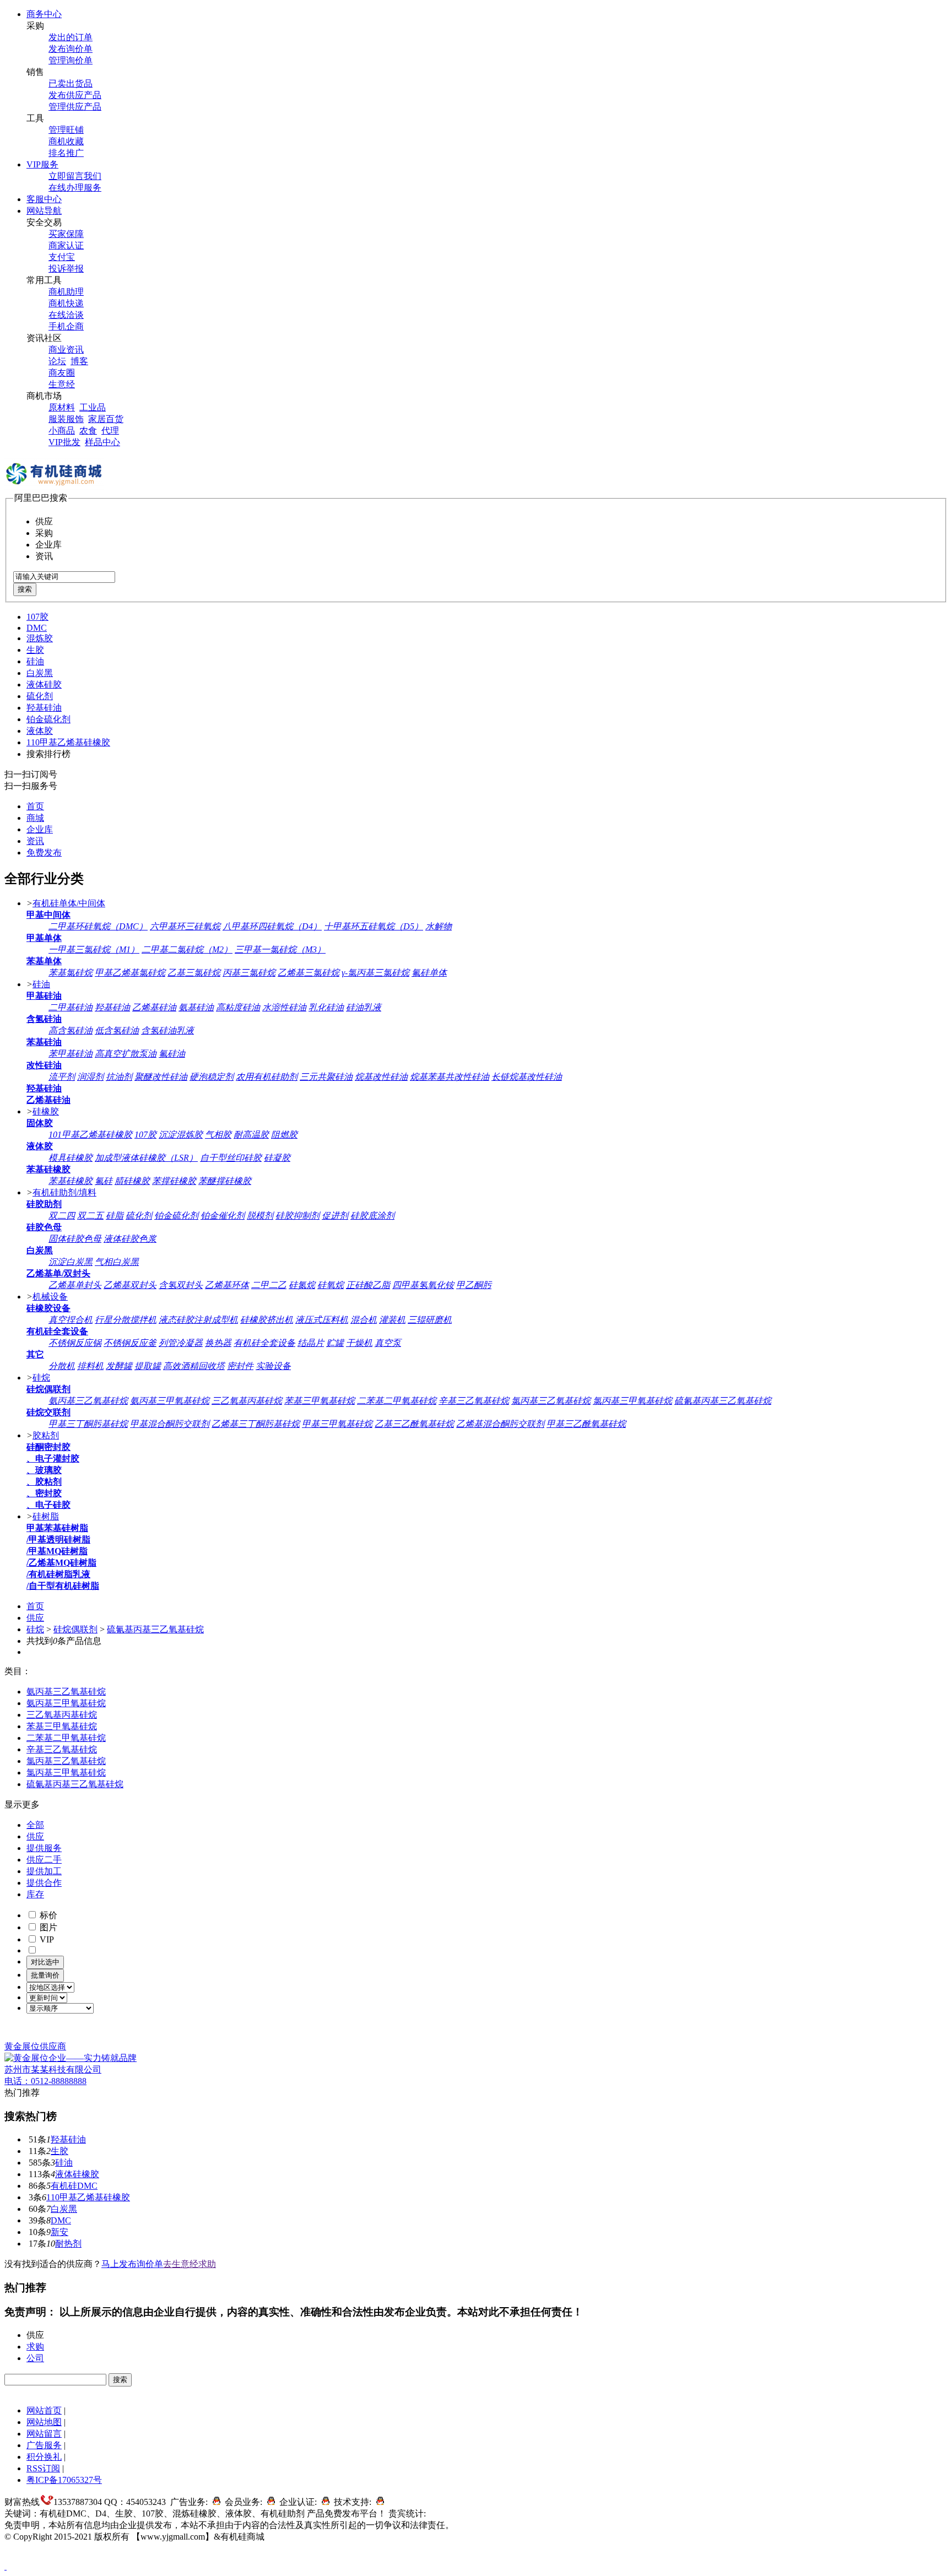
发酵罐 (119, 1366)
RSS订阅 (43, 2468)
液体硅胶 (44, 684)
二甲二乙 (269, 1285)
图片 (47, 1927)
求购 (35, 2347)
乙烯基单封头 (75, 1285)
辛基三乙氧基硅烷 (474, 1401)
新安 (59, 2232)
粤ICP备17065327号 (64, 2480)
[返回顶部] (6, 2566)
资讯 (35, 841)
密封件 (240, 1366)
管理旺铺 (66, 130)
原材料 (62, 407)
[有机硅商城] (54, 487)
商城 (35, 818)
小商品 (62, 431)
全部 (35, 1825)
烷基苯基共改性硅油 (450, 1077)
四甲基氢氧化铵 (423, 1285)
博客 (79, 361)
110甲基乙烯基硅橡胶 (68, 742)
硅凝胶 (277, 1158)
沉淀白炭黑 (71, 1262)
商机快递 (66, 303)
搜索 (25, 589)
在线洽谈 (66, 315)
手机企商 (66, 326)
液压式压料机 (322, 1320)
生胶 (35, 650)
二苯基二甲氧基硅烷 (397, 1401)
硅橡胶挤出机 (267, 1320)
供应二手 (44, 1860)
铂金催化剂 (223, 1216)
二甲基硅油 (71, 1007)
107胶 (37, 617)
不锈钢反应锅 (75, 1343)
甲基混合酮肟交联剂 (170, 1424)
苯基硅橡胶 (71, 1181)
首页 (35, 806)
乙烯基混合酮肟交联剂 (500, 1424)
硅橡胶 (46, 1111)
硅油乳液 (364, 1007)
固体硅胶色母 (75, 1239)
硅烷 (41, 1378)
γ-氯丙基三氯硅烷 (375, 973)
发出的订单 (71, 37)
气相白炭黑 (117, 1262)
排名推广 (66, 153)
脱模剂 (260, 1216)
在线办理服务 (75, 188)
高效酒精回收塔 (194, 1366)
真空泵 (388, 1343)
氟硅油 (172, 1054)
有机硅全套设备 (264, 1343)
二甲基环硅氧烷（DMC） (98, 926)
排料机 (90, 1366)
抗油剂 (119, 1077)
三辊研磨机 (430, 1320)
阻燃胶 (284, 1135)
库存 (35, 1894)
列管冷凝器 (181, 1343)
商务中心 (44, 14)
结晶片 (311, 1343)
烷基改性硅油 (381, 1077)
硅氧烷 (331, 1285)
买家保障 (66, 234)
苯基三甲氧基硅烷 (320, 1401)
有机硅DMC (74, 2186)
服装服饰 (66, 419)
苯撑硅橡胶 (174, 1181)
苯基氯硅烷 (71, 973)
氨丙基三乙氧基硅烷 (88, 1401)
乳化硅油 (326, 1007)
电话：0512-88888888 (45, 2081)
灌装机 (392, 1320)
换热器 (218, 1343)
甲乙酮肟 (474, 1285)
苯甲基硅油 (71, 1054)
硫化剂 (40, 696)
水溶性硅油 (284, 1007)
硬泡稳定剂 (212, 1077)
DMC (37, 628)
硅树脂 (46, 1516)
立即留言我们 (75, 176)
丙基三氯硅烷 (249, 973)
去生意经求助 (190, 2264)
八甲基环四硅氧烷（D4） (272, 926)
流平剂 (62, 1077)
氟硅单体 (429, 973)
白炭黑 (40, 673)
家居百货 (106, 419)
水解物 (439, 926)
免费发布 (44, 853)
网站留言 (44, 2434)
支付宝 (62, 257)
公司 (35, 2358)
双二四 (62, 1216)
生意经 (62, 384)
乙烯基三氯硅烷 (309, 973)
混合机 (364, 1320)
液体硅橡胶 (77, 2174)
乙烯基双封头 (130, 1285)
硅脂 (115, 1216)
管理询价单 (71, 60)
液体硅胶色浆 (130, 1239)
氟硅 (104, 1181)
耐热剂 (68, 2244)
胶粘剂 (46, 1435)
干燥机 (359, 1343)
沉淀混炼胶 (181, 1135)
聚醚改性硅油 (161, 1077)
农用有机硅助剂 (267, 1077)
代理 (110, 431)
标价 (47, 1915)
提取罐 (148, 1366)
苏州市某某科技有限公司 (53, 2069)
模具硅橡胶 (71, 1158)
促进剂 (335, 1216)
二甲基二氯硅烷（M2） (187, 949)
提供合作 (44, 1883)
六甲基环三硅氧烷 (185, 926)
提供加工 (44, 1871)
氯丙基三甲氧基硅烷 (632, 1401)
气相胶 (218, 1135)
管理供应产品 (75, 107)
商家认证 (66, 245)
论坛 (57, 361)
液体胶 (40, 731)
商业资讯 (66, 350)
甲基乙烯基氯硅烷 (130, 973)
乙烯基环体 (227, 1285)
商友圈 (62, 373)
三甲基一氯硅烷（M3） (280, 949)
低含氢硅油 (117, 1030)
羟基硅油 (44, 708)
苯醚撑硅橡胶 (225, 1181)
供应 (35, 1618)
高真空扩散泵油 (126, 1054)
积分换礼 (44, 2457)
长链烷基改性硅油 (527, 1077)
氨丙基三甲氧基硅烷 (170, 1401)
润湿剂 (90, 1077)
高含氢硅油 (71, 1030)
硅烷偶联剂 (75, 1629)
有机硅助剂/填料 (64, 1192)
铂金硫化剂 (48, 719)
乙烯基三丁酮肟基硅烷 (256, 1424)
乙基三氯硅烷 (194, 973)
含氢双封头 (181, 1285)
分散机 (62, 1366)
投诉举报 (66, 269)
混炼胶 (40, 638)
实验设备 (273, 1366)
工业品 (93, 407)
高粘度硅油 (238, 1007)
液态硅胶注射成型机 (198, 1320)
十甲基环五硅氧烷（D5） (374, 926)
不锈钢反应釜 (130, 1343)
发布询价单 (71, 49)
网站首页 (44, 2410)
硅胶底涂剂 (372, 1216)
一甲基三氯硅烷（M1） (94, 949)
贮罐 (335, 1343)
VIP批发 (64, 442)
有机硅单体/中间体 (69, 903)
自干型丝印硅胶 (231, 1158)
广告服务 (44, 2445)
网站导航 (44, 211)
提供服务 (44, 1848)
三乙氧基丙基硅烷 (247, 1401)
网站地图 (44, 2422)
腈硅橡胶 (132, 1181)
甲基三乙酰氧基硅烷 (586, 1424)
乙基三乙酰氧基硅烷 (414, 1424)
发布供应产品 (75, 95)
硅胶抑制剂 (297, 1216)
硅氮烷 (302, 1285)
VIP (46, 1939)
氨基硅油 (196, 1007)
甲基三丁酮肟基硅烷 (88, 1424)
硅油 (35, 661)
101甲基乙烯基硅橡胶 (90, 1135)
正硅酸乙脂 (368, 1285)
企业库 (40, 829)
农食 (88, 431)
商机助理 (66, 292)
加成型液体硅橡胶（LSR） (146, 1158)
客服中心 (44, 199)
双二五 (90, 1216)
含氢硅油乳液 (167, 1030)
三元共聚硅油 (326, 1077)
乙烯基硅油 (154, 1007)
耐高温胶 (251, 1135)
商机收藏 (66, 141)
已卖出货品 (71, 83)
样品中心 (102, 442)
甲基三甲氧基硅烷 (337, 1424)
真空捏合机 (71, 1320)
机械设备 (50, 1297)
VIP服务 (42, 164)
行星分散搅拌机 (126, 1320)
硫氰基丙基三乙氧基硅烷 (723, 1401)
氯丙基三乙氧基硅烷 (551, 1401)
